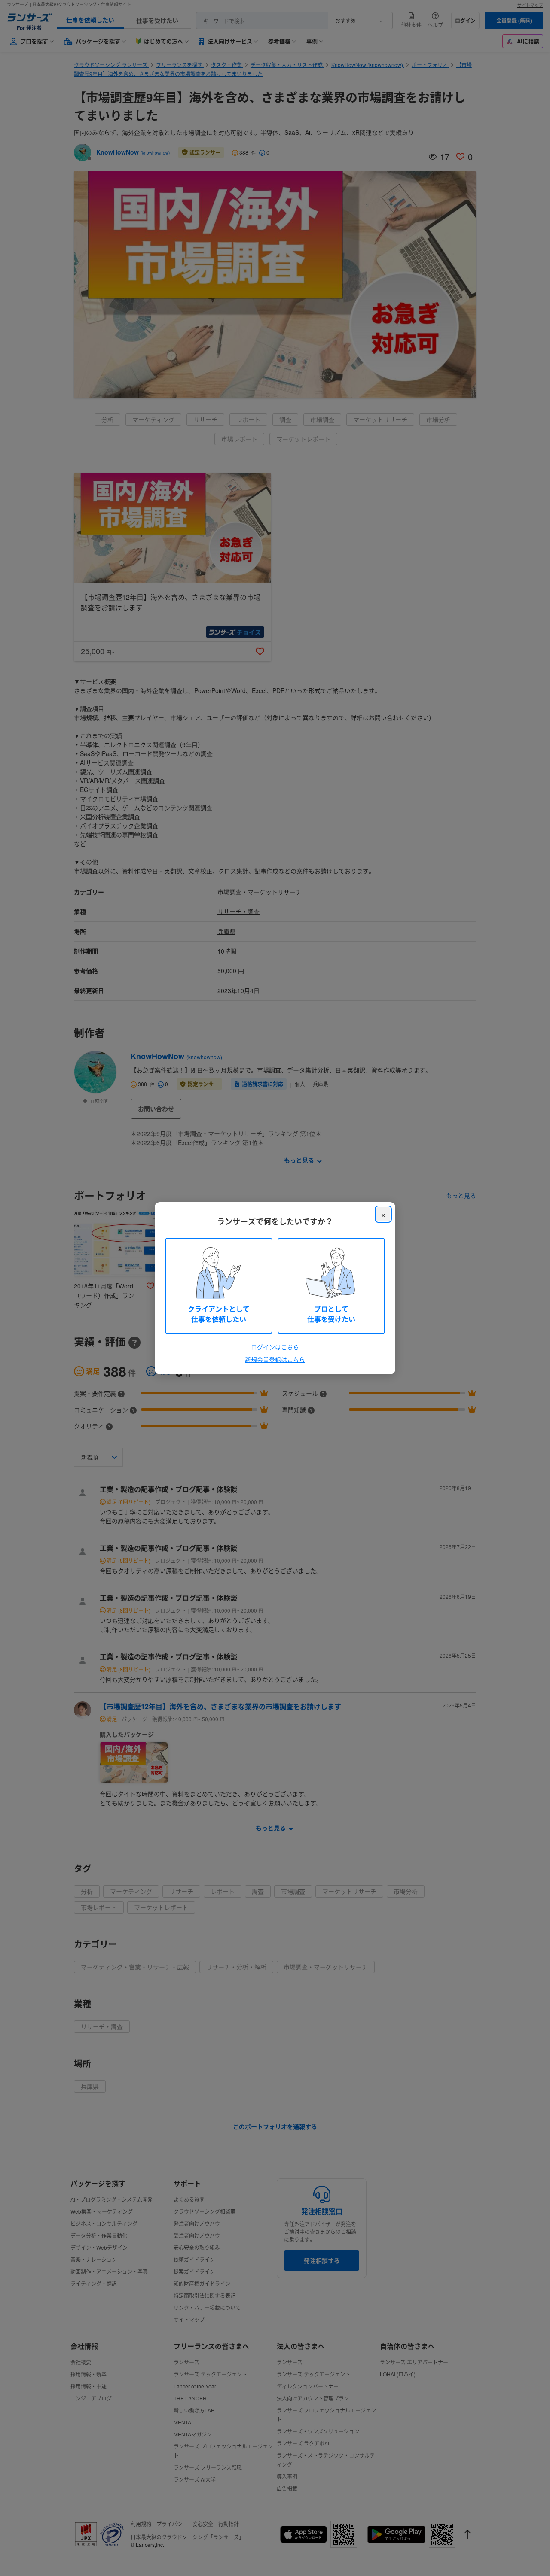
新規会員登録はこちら (275, 1359)
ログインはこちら (275, 1347)
